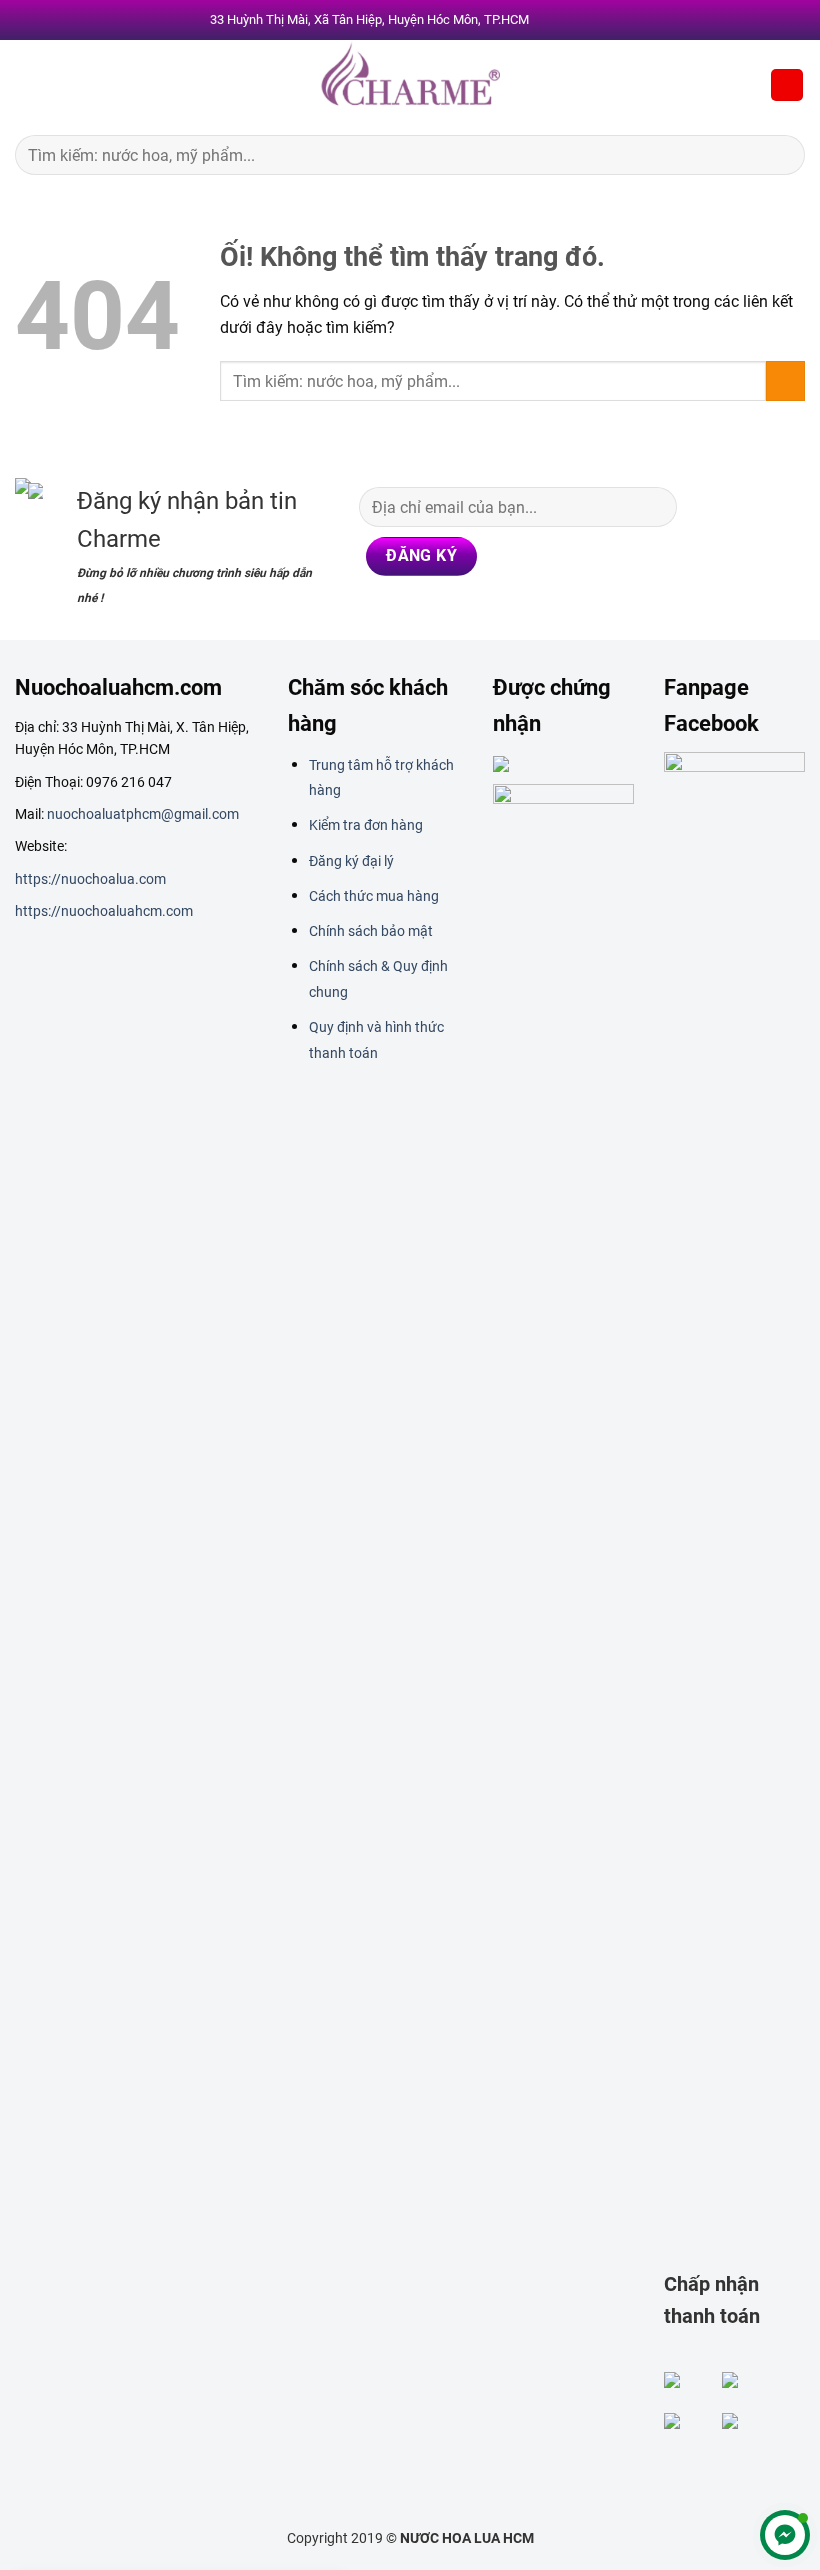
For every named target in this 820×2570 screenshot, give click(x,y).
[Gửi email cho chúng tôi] (749, 541)
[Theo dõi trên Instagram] (749, 501)
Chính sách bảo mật (371, 931)
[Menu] (27, 84)
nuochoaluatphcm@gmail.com (143, 814)
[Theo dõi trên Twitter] (711, 541)
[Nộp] (781, 154)
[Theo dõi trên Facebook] (711, 501)
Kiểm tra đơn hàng (366, 825)
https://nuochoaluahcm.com (104, 911)
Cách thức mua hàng (374, 896)
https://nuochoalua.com (90, 879)
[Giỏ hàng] (787, 85)
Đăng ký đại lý (351, 861)
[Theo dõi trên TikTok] (786, 501)
